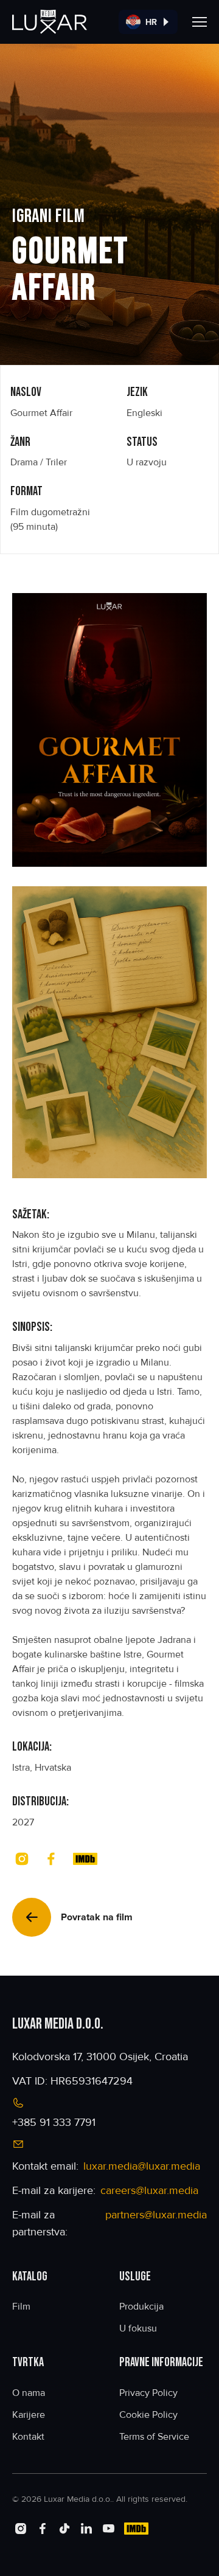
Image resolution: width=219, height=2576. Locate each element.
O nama (29, 2393)
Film (21, 2307)
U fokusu (138, 2328)
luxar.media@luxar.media (142, 2166)
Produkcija (141, 2307)
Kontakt (28, 2437)
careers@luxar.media (149, 2190)
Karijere (29, 2415)
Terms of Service (154, 2437)
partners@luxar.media (156, 2215)
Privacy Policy (148, 2393)
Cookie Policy (148, 2415)
